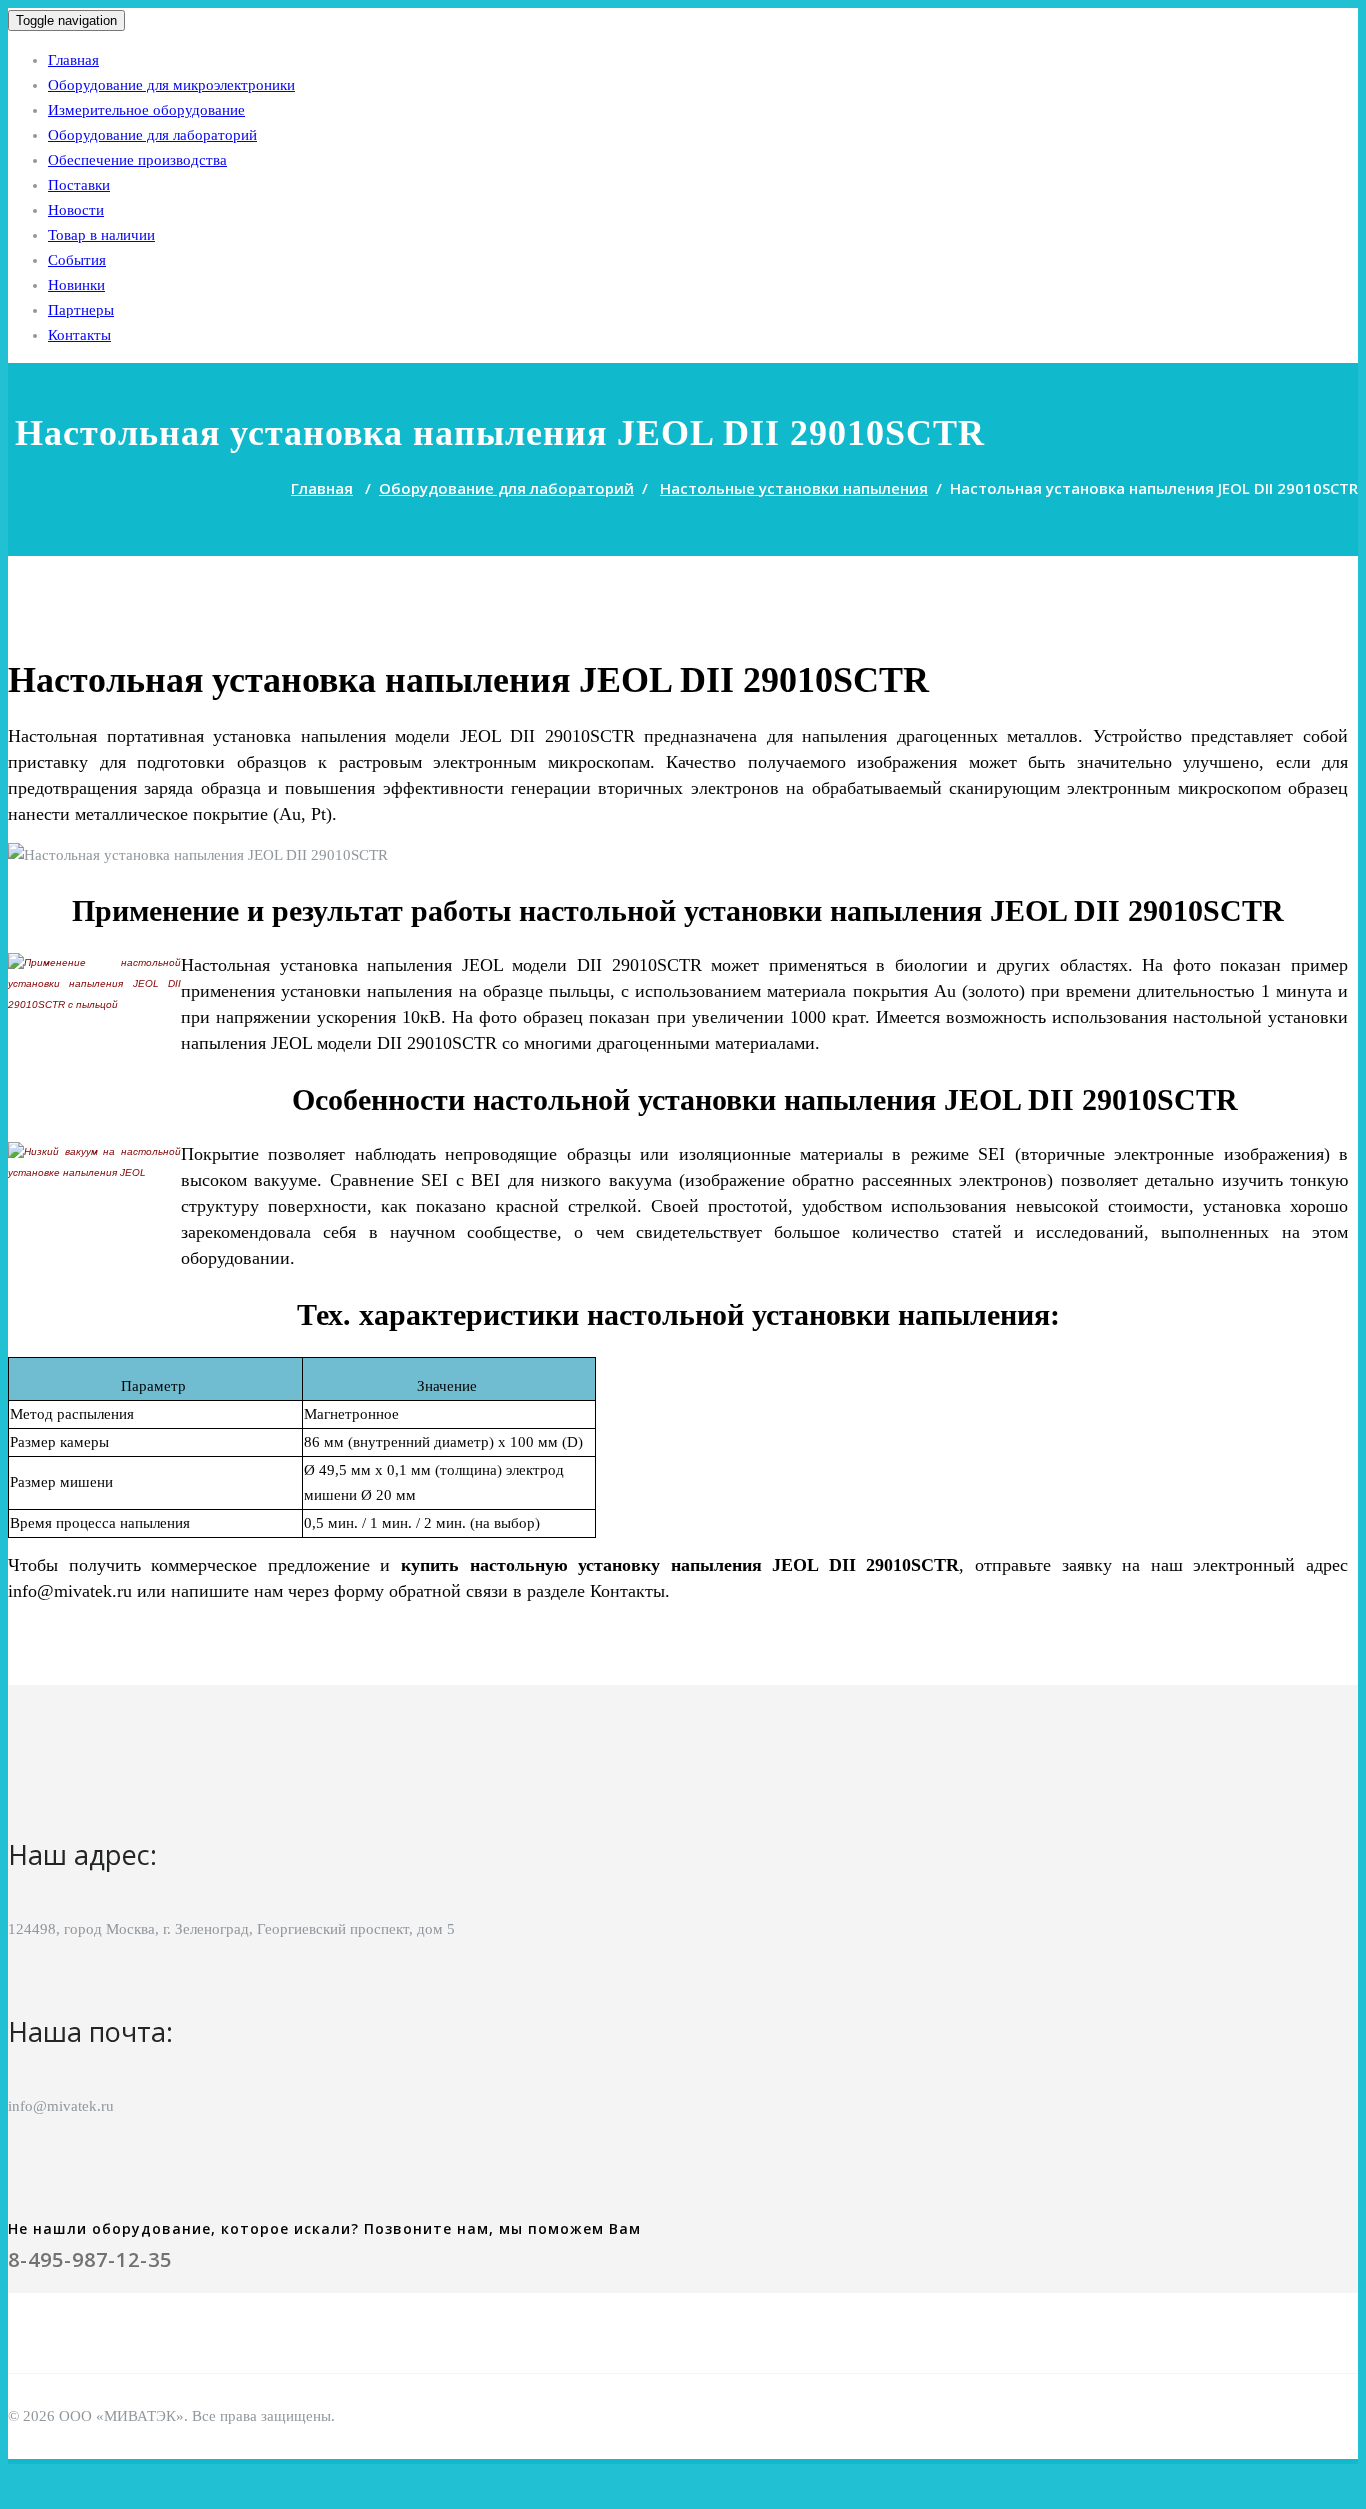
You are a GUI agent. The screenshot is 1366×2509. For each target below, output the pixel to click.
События (77, 260)
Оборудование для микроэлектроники (171, 85)
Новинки (76, 285)
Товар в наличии (101, 235)
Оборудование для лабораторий (152, 135)
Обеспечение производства (137, 160)
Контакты (79, 335)
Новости (76, 210)
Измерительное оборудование (146, 110)
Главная (73, 60)
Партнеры (81, 310)
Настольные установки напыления (794, 488)
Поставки (79, 185)
